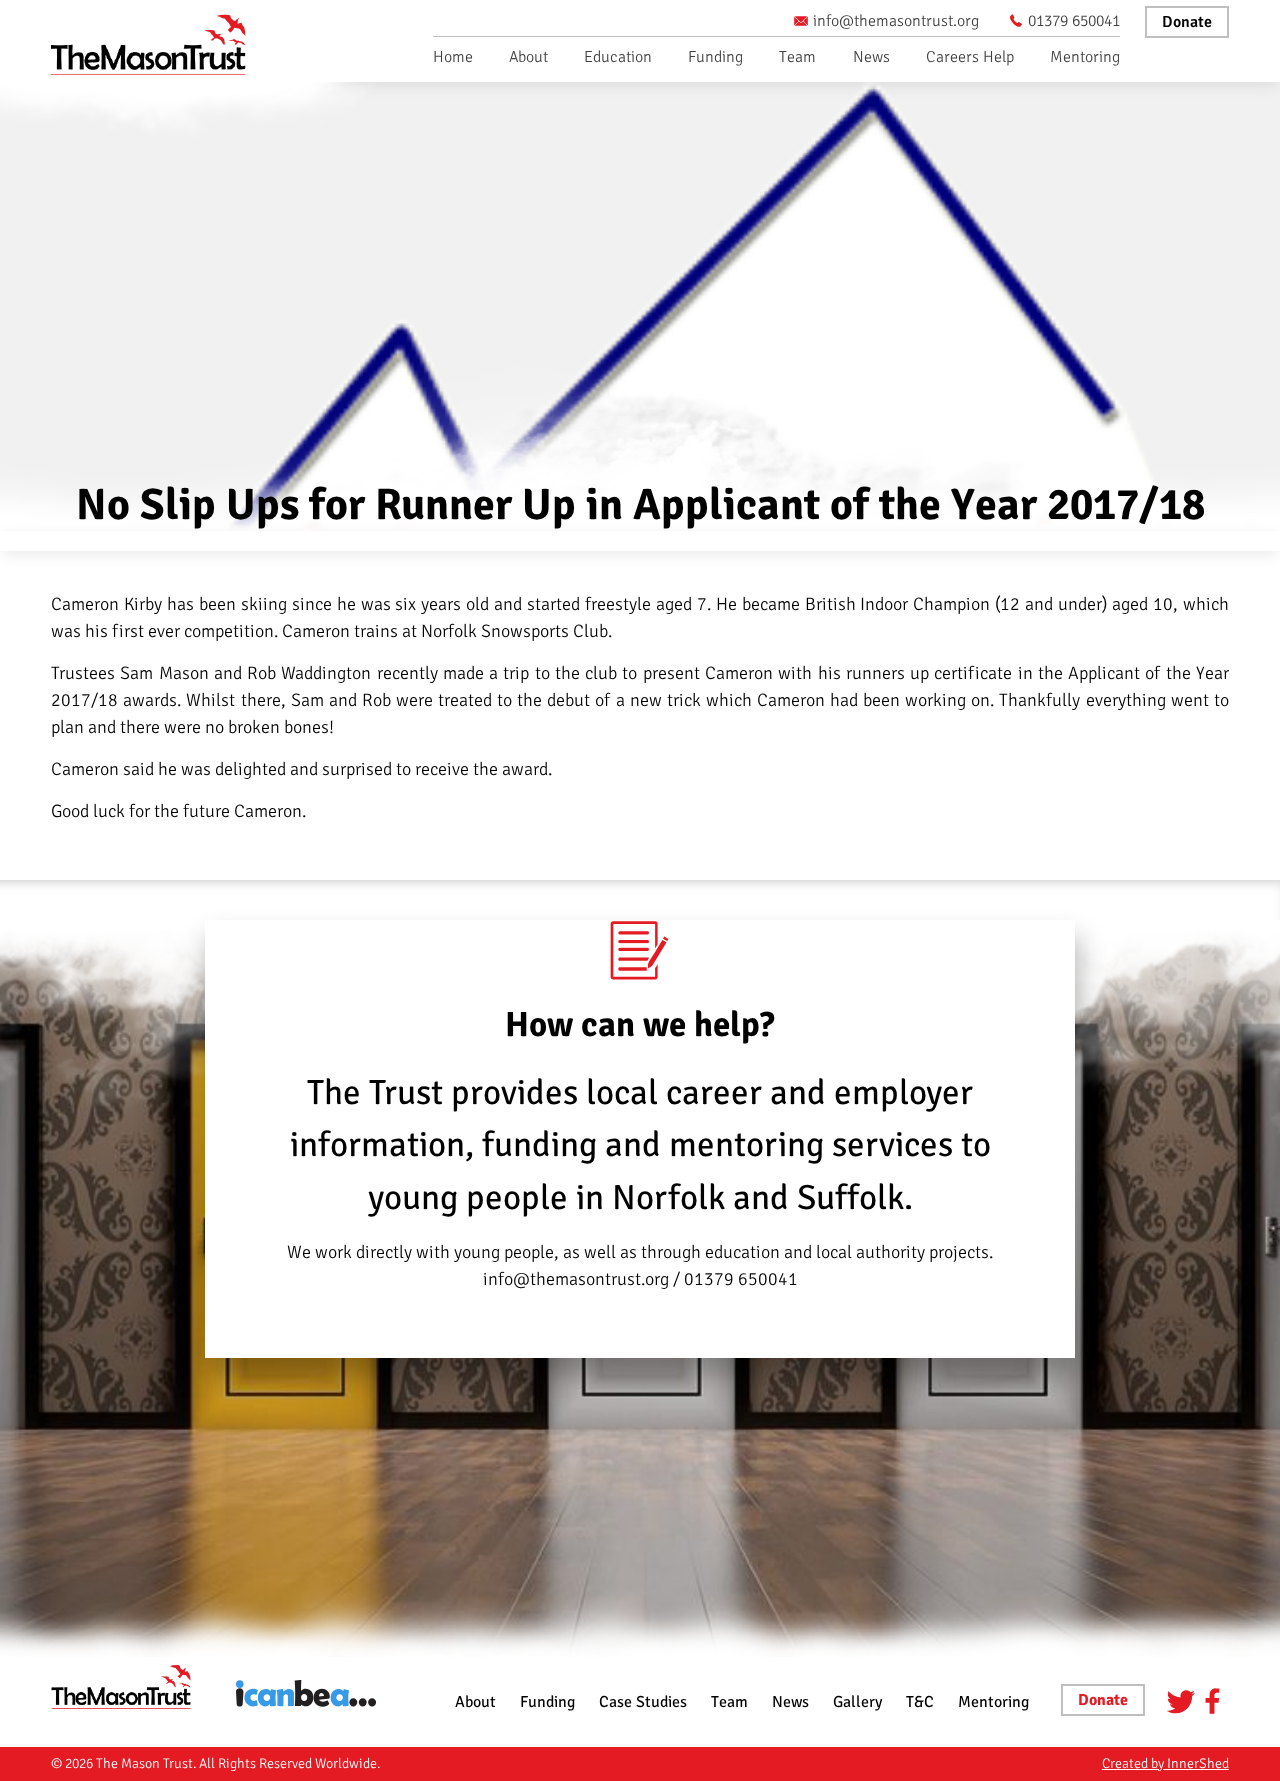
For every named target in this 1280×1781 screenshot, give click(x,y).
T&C (920, 1702)
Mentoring (1085, 57)
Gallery (857, 1702)
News (871, 57)
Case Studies (643, 1702)
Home (453, 57)
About (528, 57)
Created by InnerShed (1165, 1763)
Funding (715, 57)
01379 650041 (1074, 21)
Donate (1187, 22)
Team (797, 57)
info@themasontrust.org (896, 21)
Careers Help (970, 57)
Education (618, 57)
